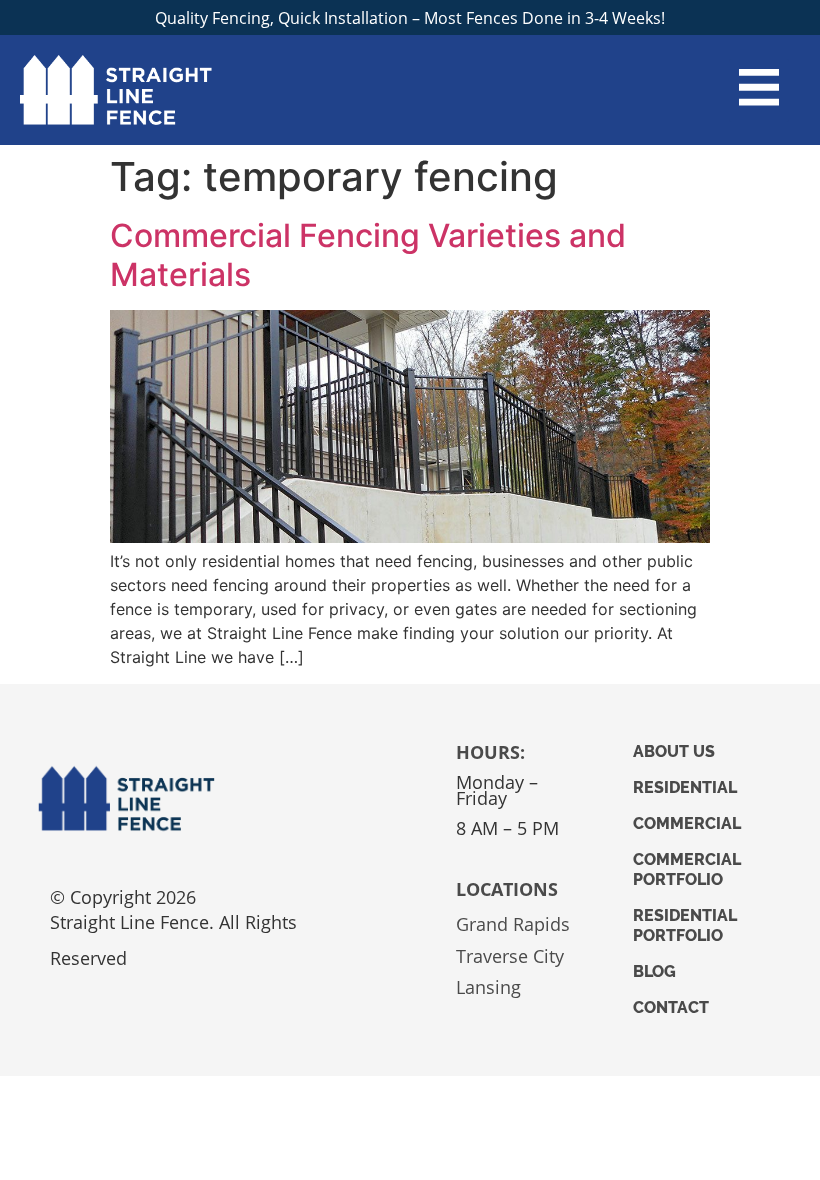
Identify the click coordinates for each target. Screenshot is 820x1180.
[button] (759, 90)
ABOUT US (674, 751)
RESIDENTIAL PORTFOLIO (685, 925)
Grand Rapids (513, 924)
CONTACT (671, 1007)
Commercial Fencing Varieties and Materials (368, 254)
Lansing (488, 987)
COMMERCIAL (687, 823)
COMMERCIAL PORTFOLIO (687, 869)
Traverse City (510, 956)
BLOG (654, 971)
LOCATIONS (507, 889)
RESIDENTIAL (685, 787)
